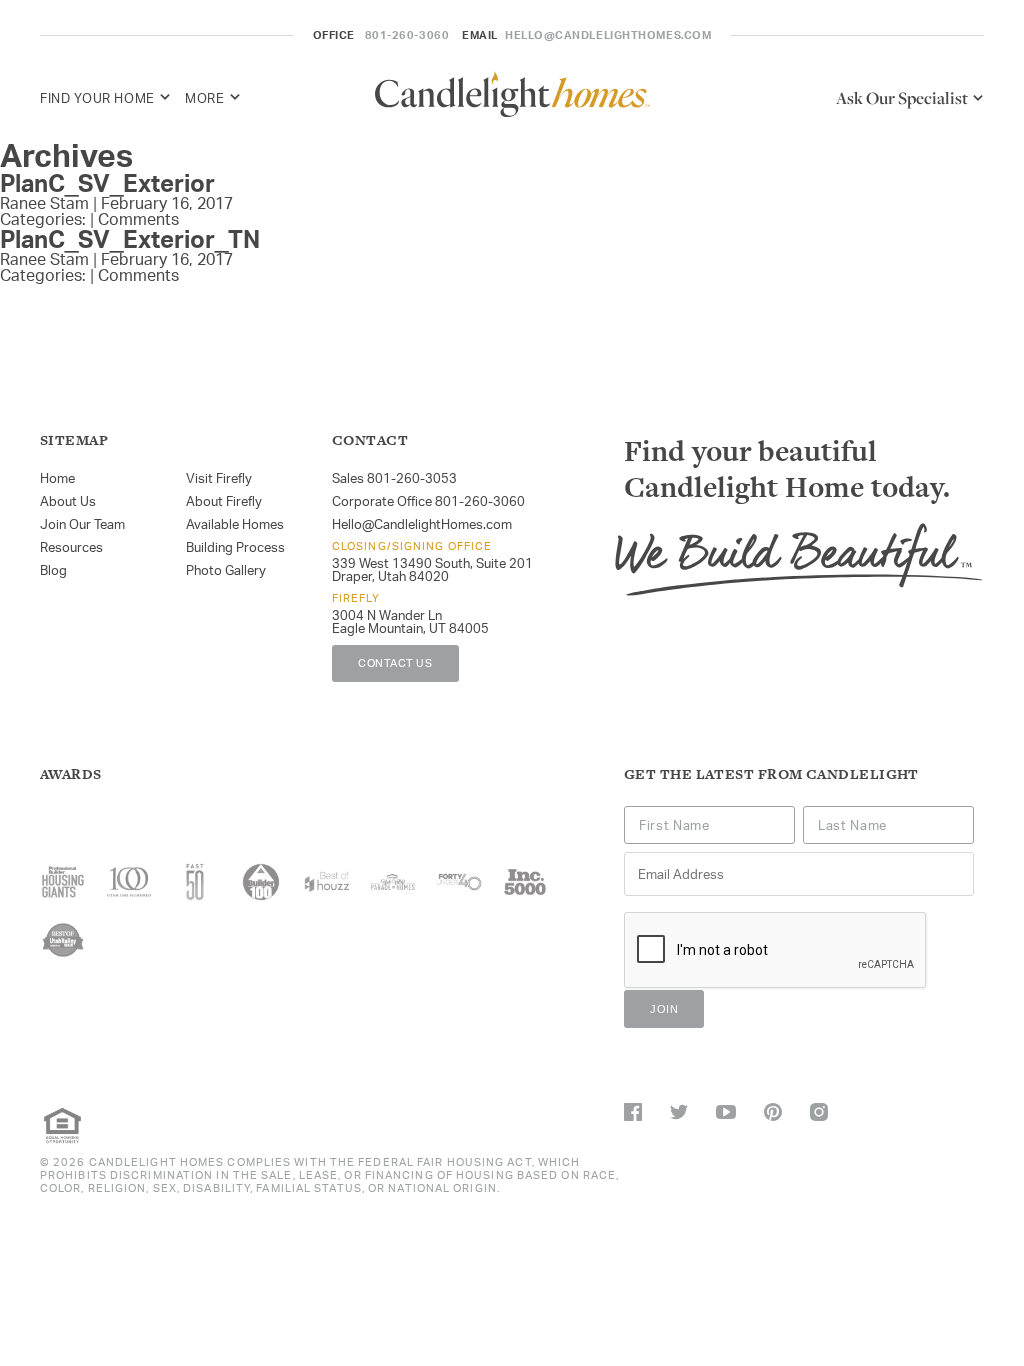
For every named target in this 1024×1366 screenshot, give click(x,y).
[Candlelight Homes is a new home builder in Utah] (512, 97)
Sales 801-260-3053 (394, 478)
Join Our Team (82, 524)
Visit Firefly (219, 478)
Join (664, 1009)
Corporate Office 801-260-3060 (428, 501)
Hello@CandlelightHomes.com (422, 524)
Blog (53, 570)
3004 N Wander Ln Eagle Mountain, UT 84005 (410, 621)
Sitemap (74, 440)
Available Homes (235, 524)
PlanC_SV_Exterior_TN (130, 239)
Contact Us (395, 663)
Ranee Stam (44, 203)
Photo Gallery (226, 570)
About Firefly (224, 501)
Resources (71, 547)
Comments (138, 219)
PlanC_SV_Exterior (107, 183)
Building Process (235, 547)
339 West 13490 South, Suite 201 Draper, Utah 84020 (432, 569)
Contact (370, 440)
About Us (68, 501)
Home (57, 478)
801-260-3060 (407, 35)
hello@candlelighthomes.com (608, 35)
